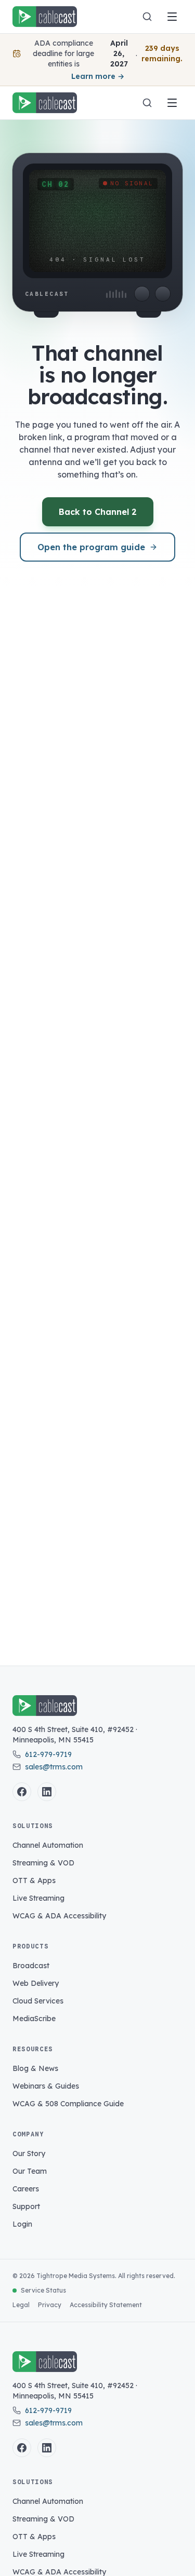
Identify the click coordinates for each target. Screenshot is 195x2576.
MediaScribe (34, 2019)
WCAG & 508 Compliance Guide (68, 2104)
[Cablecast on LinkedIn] (47, 1792)
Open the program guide (91, 547)
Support (26, 2206)
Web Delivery (36, 1983)
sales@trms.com (54, 1767)
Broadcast (31, 1966)
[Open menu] (172, 17)
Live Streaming (38, 1898)
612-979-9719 (48, 1754)
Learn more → (98, 76)
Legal (21, 2305)
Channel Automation (48, 1845)
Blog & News (35, 2068)
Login (22, 2224)
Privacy (50, 2305)
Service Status (43, 2290)
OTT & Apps (34, 1880)
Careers (26, 2189)
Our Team (30, 2171)
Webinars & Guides (46, 2086)
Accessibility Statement (106, 2305)
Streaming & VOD (43, 1863)
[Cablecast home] (45, 17)
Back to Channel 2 (98, 512)
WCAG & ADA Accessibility (59, 1916)
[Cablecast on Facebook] (22, 1792)
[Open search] (147, 17)
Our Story (29, 2154)
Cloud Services (38, 2001)
